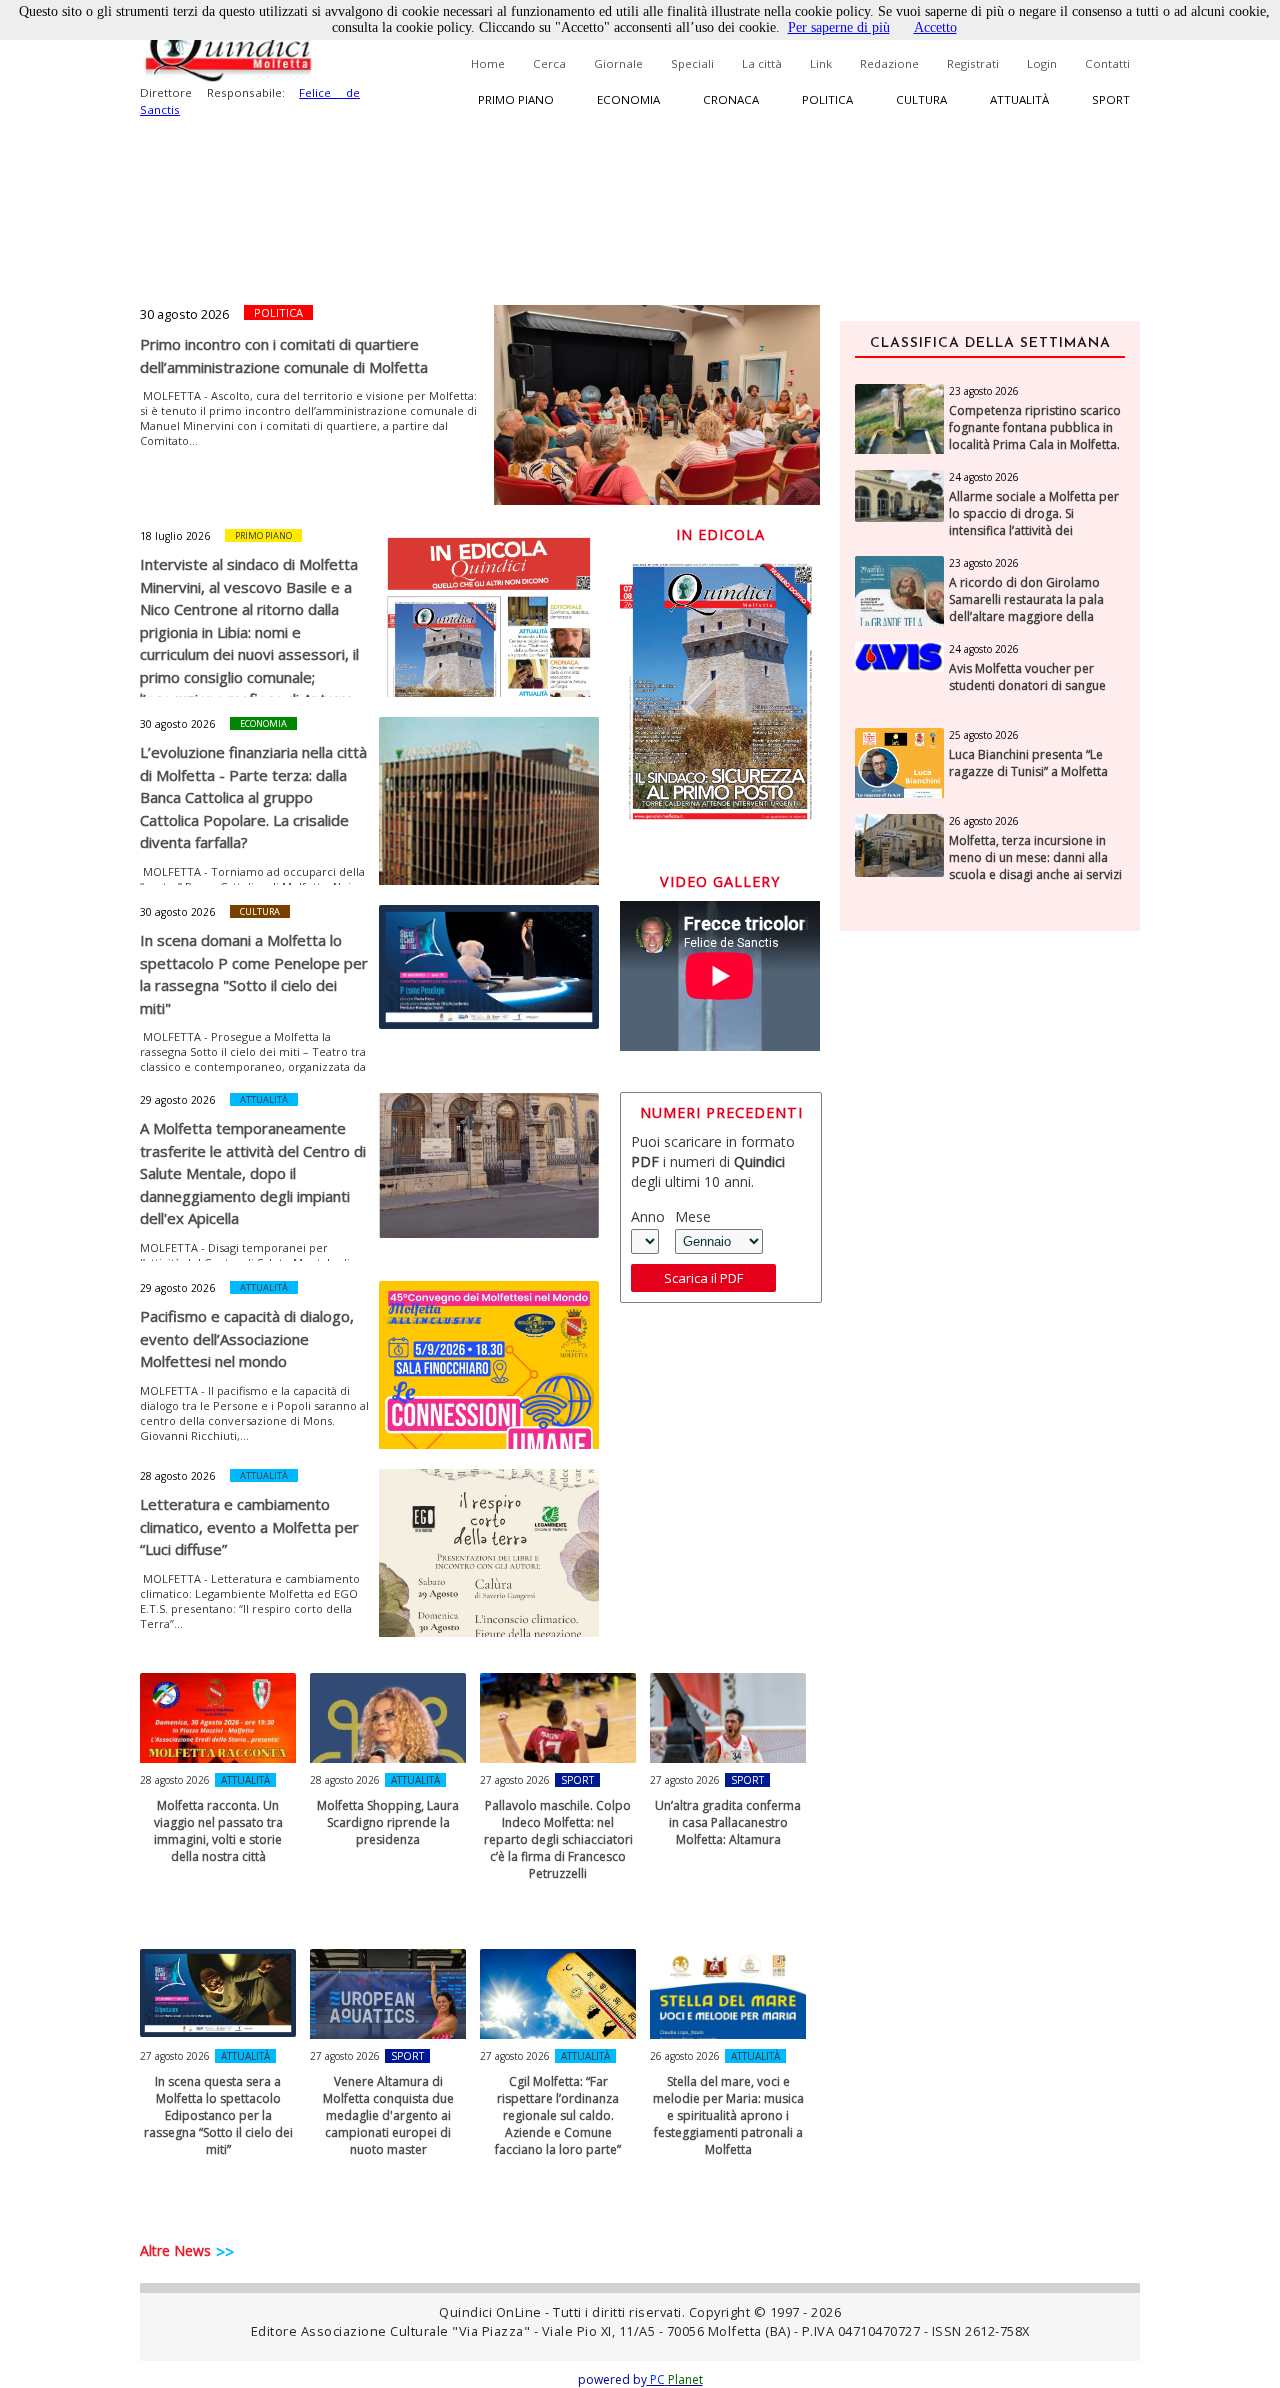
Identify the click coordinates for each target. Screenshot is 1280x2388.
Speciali (692, 63)
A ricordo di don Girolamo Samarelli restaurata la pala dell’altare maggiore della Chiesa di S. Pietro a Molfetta (1029, 608)
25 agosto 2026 (984, 735)
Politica (827, 99)
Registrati (973, 63)
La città (762, 63)
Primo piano (516, 99)
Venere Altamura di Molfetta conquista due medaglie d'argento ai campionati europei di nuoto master (388, 2115)
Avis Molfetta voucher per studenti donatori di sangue (1027, 677)
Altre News (175, 2250)
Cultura (921, 99)
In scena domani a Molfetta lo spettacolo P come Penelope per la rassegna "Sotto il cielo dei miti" (254, 974)
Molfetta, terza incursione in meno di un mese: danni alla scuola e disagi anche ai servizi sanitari (1035, 866)
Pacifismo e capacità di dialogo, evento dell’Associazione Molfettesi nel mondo (247, 1338)
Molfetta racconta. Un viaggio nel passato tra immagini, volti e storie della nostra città (218, 1831)
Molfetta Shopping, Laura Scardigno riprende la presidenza (388, 1822)
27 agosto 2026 (515, 1780)
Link (821, 63)
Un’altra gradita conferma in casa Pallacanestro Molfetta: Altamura (728, 1822)
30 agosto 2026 (184, 314)
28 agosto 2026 (177, 1476)
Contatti (1107, 63)
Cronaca (731, 99)
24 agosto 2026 (984, 477)
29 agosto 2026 (177, 1100)
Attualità (1019, 99)
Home (488, 63)
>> (225, 2252)
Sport (1111, 99)
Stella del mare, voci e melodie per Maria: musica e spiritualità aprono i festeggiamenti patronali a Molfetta (728, 2115)
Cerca (549, 63)
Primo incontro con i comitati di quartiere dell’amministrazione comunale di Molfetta (284, 355)
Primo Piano (263, 535)
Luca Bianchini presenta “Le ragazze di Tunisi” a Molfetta (1028, 763)
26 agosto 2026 (685, 2056)
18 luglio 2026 (175, 536)
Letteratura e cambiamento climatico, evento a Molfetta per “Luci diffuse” (249, 1526)
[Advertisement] (990, 1263)
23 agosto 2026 (984, 391)
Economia (628, 99)
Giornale (618, 63)
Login (1042, 63)
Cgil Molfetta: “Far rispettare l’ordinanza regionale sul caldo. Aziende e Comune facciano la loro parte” (558, 2115)
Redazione (889, 63)
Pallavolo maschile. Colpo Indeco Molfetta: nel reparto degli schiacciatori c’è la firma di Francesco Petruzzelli (558, 1839)
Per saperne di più (839, 27)
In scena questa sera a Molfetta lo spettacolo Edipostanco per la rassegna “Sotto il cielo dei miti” (218, 2115)
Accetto (935, 27)
